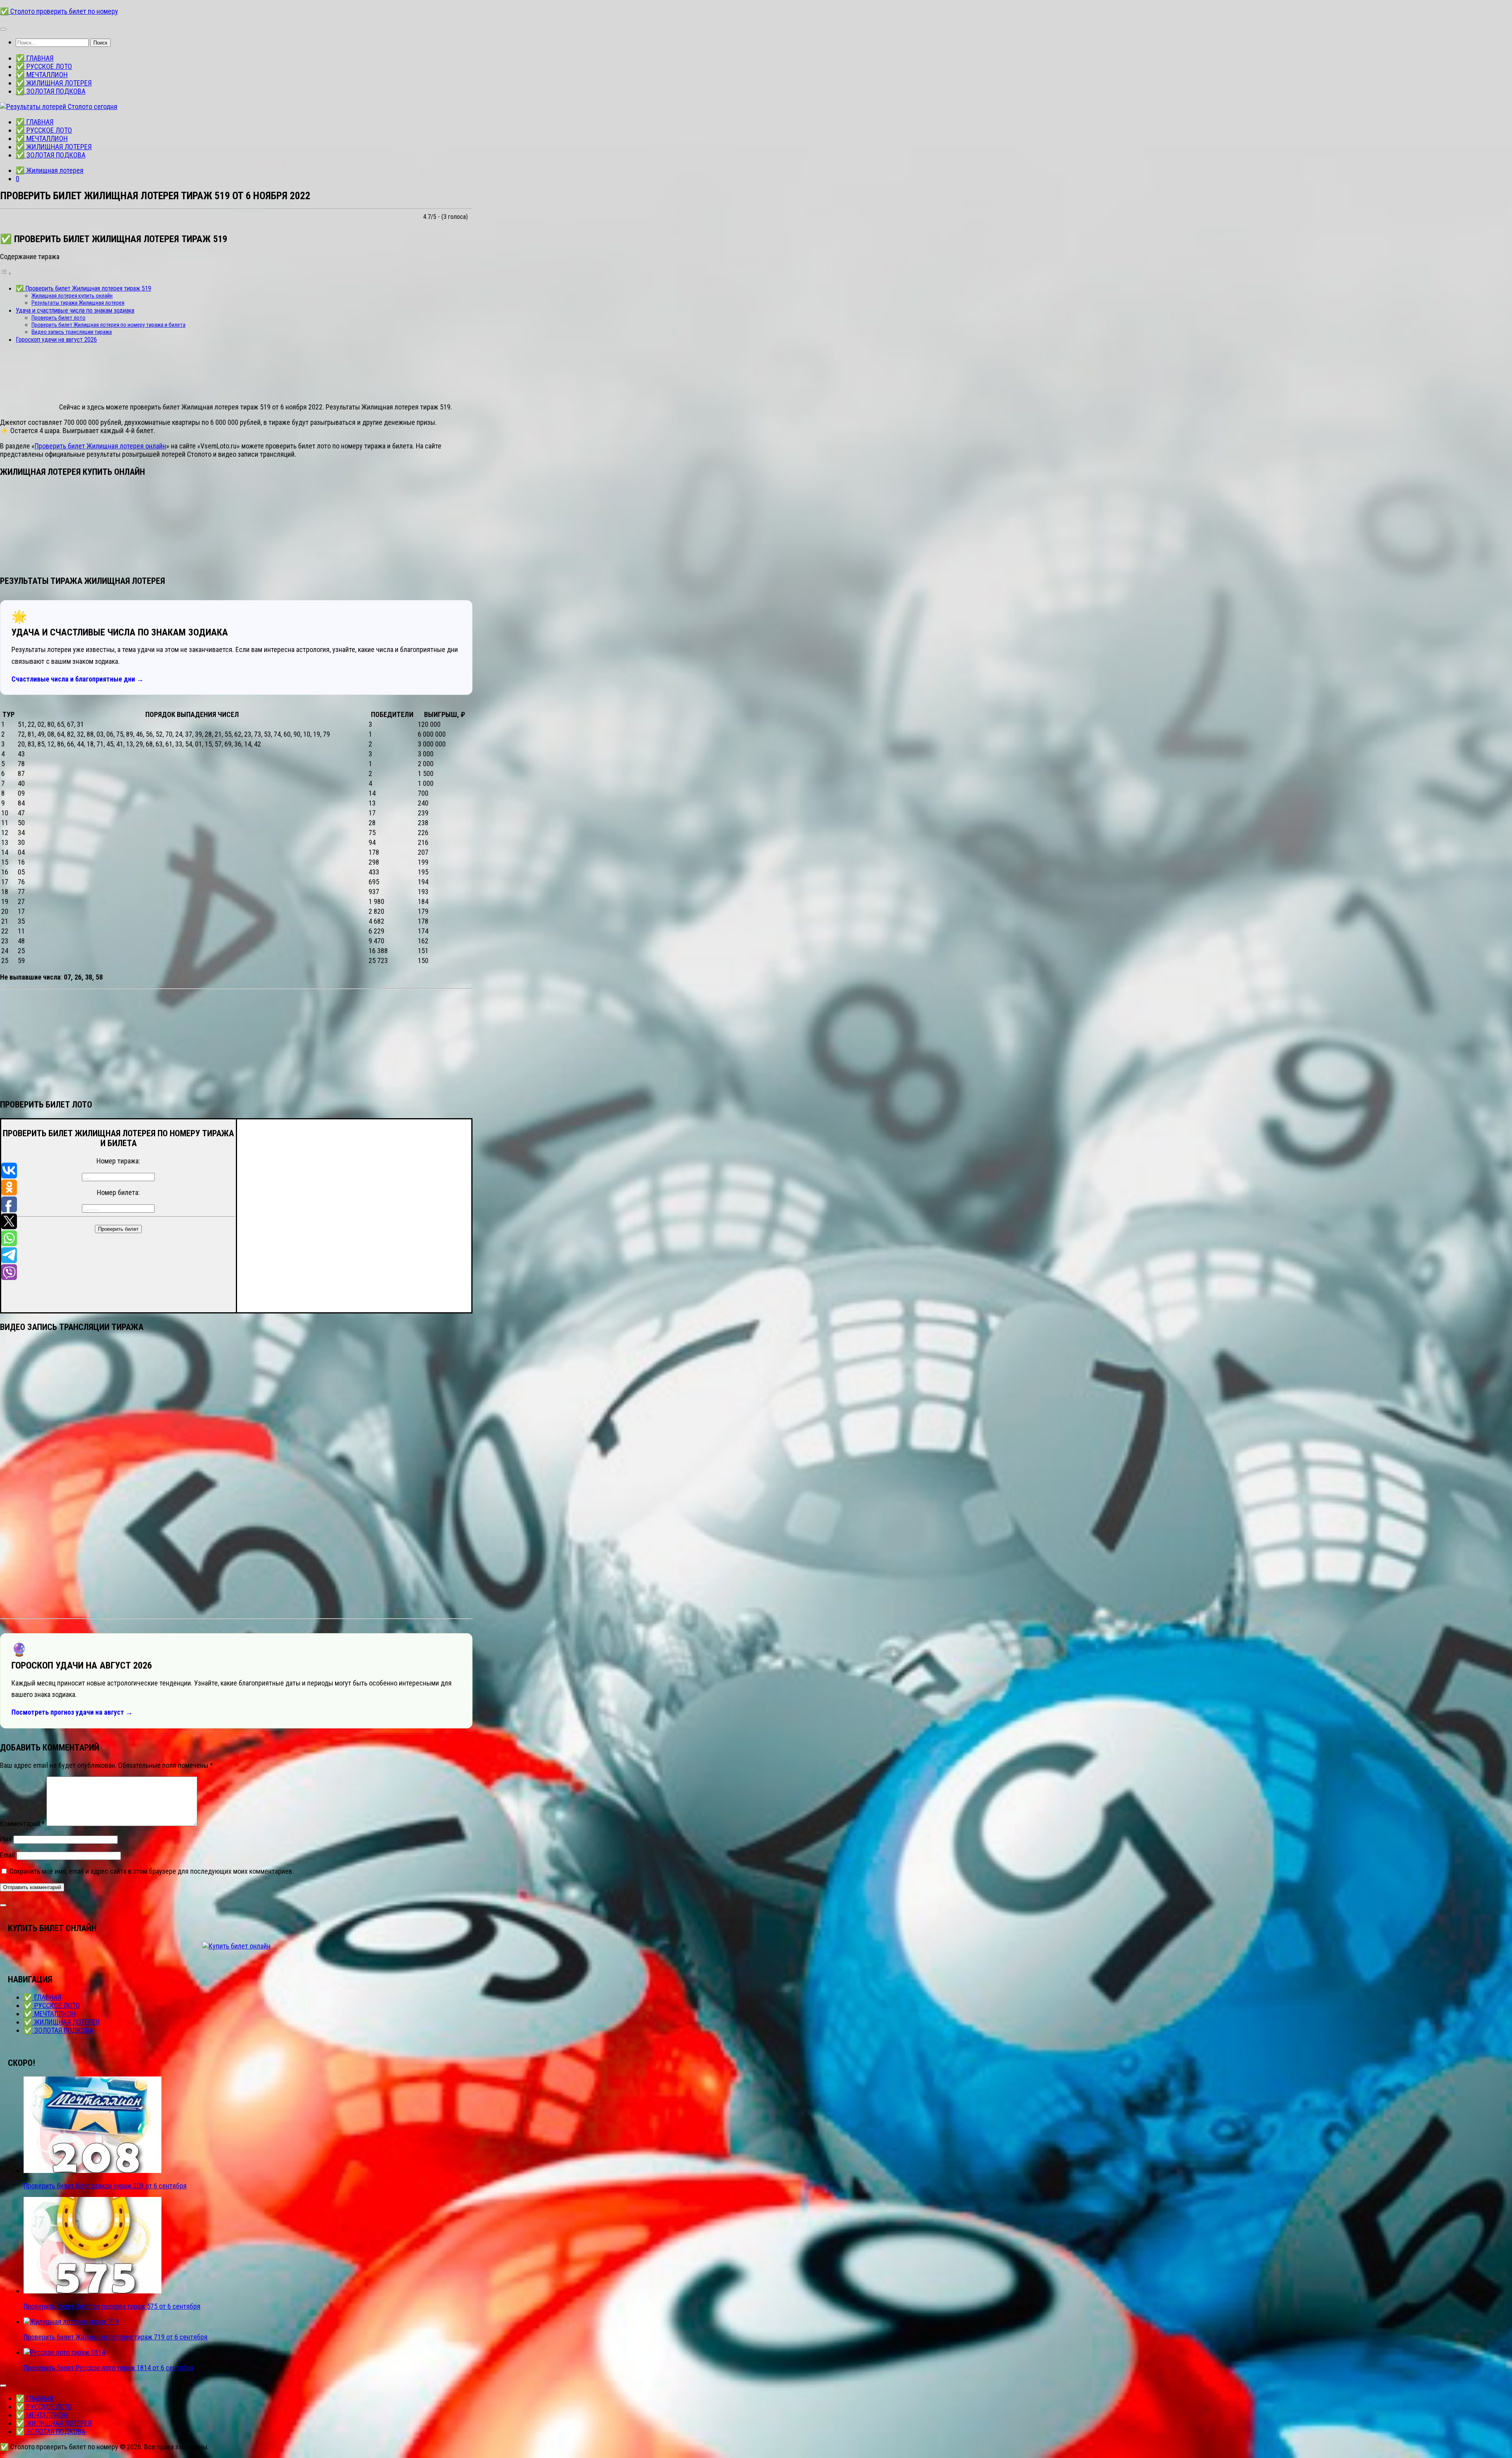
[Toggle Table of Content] (6, 273)
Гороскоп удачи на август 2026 (56, 340)
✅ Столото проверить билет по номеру (59, 11)
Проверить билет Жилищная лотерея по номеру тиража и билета (108, 325)
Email (7, 1855)
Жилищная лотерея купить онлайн (72, 296)
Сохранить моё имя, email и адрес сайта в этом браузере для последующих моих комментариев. (152, 1871)
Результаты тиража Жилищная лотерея (78, 303)
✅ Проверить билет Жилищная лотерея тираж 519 (83, 288)
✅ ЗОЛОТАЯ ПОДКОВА (51, 91)
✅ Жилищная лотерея (50, 170)
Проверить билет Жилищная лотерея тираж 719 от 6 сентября (116, 2337)
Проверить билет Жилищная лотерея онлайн (100, 446)
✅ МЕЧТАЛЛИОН (42, 75)
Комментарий (22, 1824)
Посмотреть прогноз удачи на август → (72, 1712)
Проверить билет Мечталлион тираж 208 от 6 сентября (105, 2186)
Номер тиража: (118, 1161)
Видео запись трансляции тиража (72, 332)
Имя (6, 1839)
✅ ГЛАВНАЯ (35, 58)
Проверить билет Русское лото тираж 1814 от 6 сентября (109, 2368)
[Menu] (3, 29)
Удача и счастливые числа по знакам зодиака (75, 310)
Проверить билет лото (58, 318)
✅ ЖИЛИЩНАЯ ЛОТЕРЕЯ (54, 83)
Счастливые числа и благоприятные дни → (78, 679)
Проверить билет (118, 1229)
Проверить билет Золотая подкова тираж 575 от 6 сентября (112, 2306)
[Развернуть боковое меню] (3, 1905)
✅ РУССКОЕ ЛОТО (44, 66)
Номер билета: (118, 1192)
